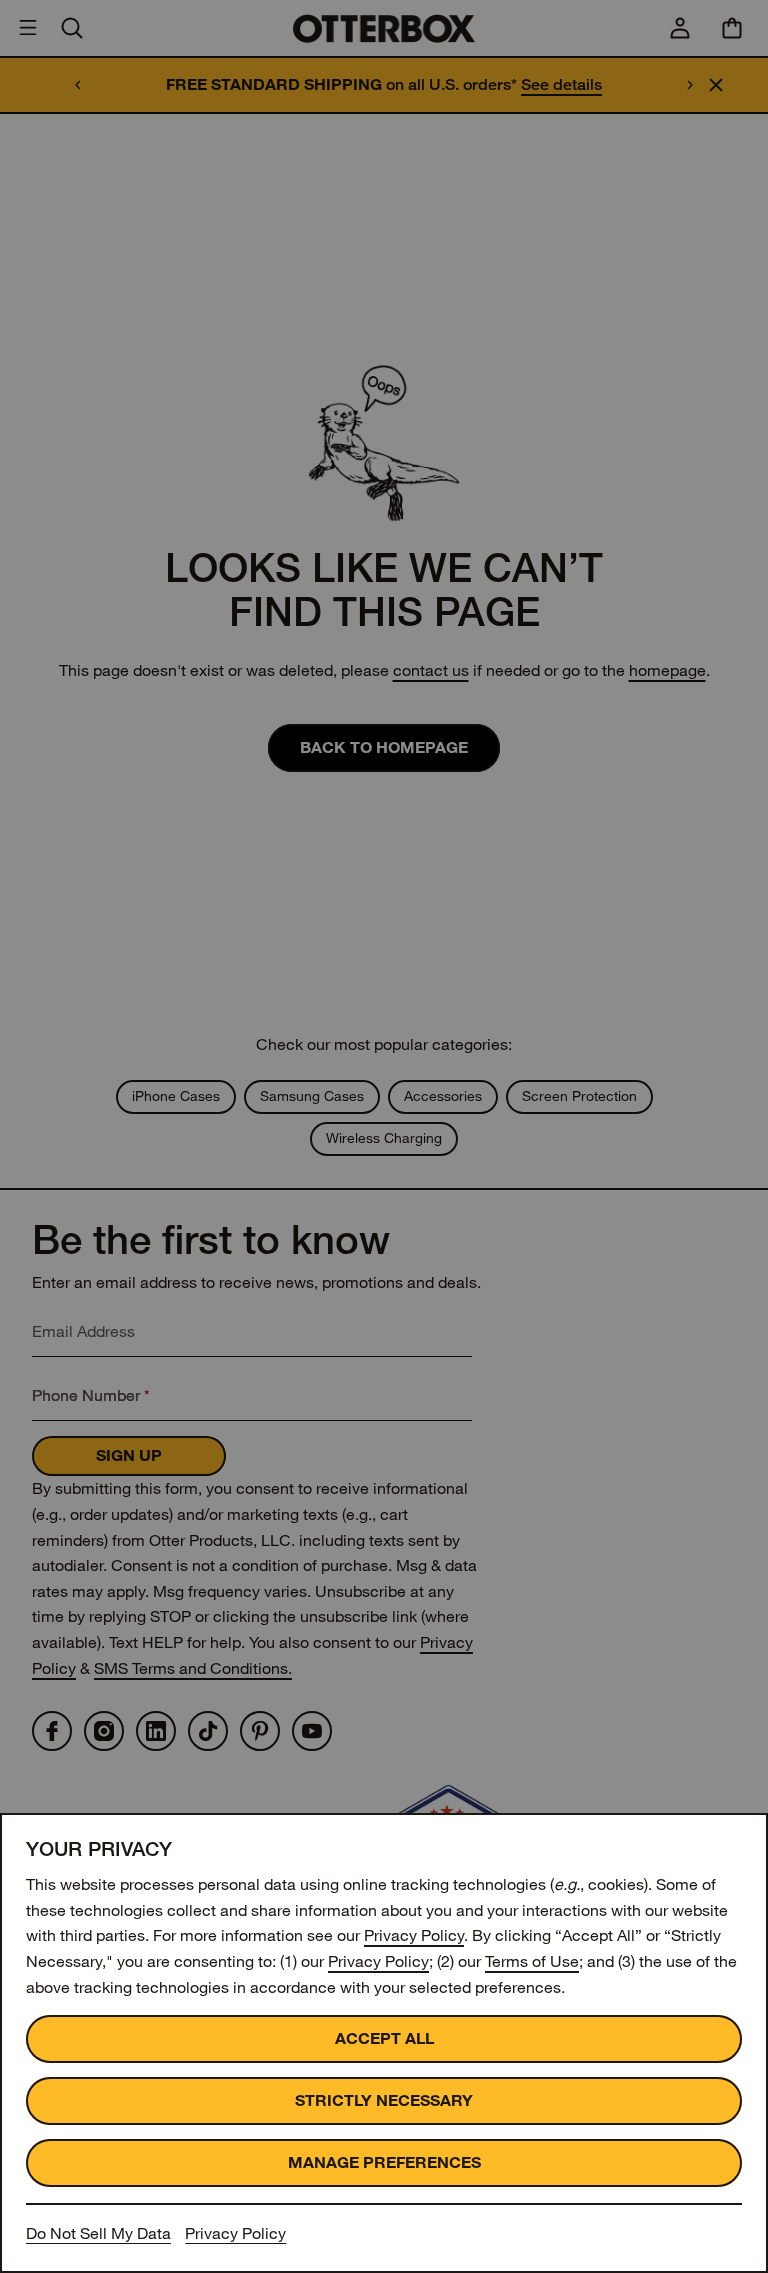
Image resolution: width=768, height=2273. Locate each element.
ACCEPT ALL (384, 2038)
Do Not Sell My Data (98, 2233)
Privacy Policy (414, 1935)
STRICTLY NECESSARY (384, 2100)
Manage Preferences (384, 2162)
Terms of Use (532, 1961)
